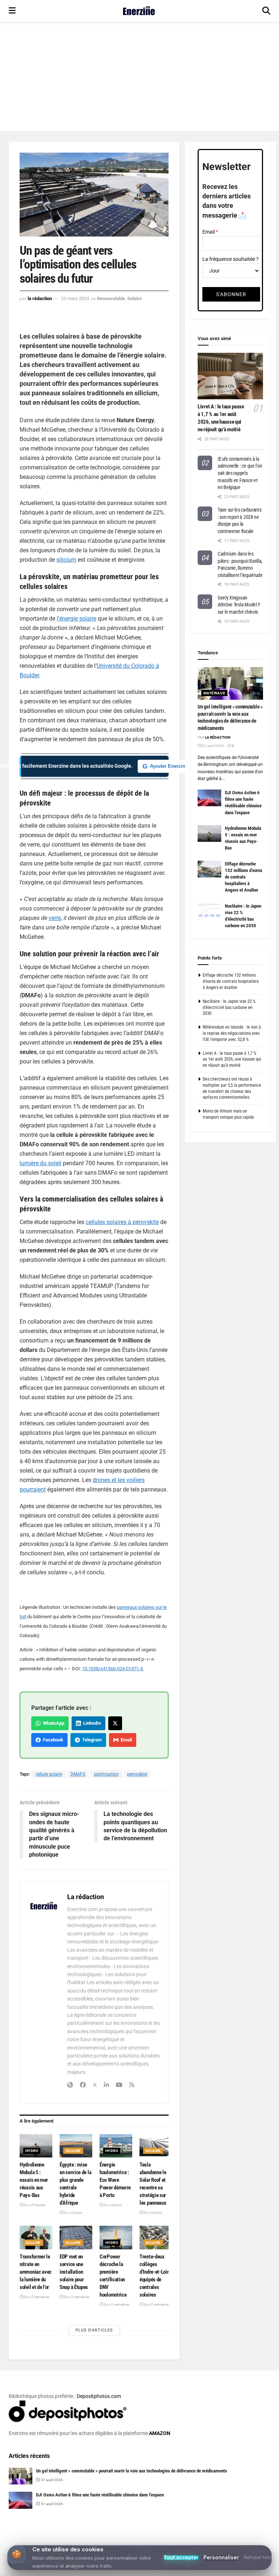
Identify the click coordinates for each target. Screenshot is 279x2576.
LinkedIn (91, 1723)
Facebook (52, 1740)
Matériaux (214, 693)
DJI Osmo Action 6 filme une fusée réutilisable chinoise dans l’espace (100, 2495)
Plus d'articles (94, 2330)
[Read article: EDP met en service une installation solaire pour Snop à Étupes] (76, 2237)
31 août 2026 (213, 746)
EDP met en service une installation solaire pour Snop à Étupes (74, 2272)
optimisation (106, 1774)
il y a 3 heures (34, 2205)
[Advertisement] (139, 76)
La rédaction (40, 298)
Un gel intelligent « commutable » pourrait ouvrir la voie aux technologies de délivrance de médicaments (132, 2471)
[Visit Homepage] (139, 11)
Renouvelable (111, 298)
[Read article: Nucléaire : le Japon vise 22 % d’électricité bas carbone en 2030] (209, 911)
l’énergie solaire (76, 619)
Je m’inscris (188, 2548)
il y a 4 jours (113, 2205)
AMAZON (160, 2433)
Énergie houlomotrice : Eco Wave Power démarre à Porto (115, 2180)
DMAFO (78, 1774)
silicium (66, 560)
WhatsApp (52, 1723)
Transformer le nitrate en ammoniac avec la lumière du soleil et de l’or (36, 2272)
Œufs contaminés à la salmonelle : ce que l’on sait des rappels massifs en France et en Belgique (240, 473)
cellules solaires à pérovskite (122, 1222)
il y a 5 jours (153, 2212)
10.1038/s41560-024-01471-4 (113, 1669)
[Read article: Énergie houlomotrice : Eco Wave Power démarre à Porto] (116, 2146)
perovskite (137, 1774)
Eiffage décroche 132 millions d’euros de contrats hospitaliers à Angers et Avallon (244, 877)
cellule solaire (49, 1774)
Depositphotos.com (99, 2396)
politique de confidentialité (236, 2568)
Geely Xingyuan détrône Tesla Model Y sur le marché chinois (239, 605)
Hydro (32, 2151)
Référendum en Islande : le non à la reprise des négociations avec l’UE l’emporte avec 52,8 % (232, 1033)
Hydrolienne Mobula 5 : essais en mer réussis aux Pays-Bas (34, 2180)
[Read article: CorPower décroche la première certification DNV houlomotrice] (116, 2237)
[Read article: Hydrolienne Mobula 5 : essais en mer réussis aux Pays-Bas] (36, 2146)
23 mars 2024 (75, 298)
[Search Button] (266, 11)
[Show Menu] (12, 11)
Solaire (134, 298)
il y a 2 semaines (36, 2297)
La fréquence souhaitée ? (231, 259)
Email (125, 1740)
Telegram (91, 1740)
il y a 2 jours (73, 2212)
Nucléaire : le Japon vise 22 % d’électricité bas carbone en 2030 (229, 1008)
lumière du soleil (41, 1163)
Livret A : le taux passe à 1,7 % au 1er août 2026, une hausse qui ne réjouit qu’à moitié (232, 1059)
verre (55, 918)
